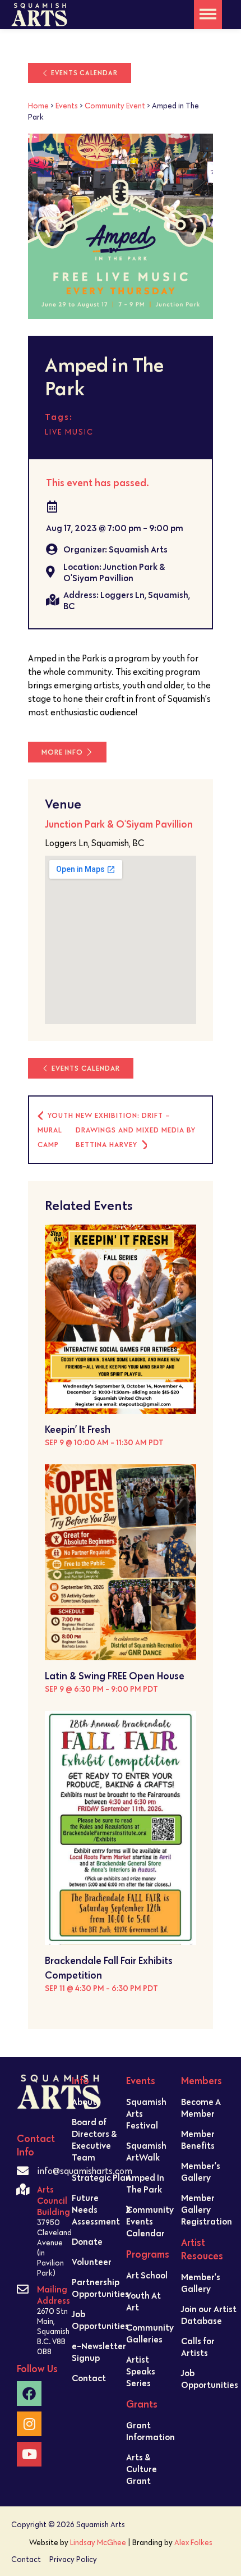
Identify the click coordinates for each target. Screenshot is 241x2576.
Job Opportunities (100, 2320)
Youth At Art (143, 2301)
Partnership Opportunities (100, 2288)
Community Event (115, 106)
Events (67, 106)
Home (38, 106)
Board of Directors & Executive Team (94, 2139)
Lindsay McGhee (98, 2542)
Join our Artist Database (209, 2315)
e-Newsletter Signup (99, 2352)
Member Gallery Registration (207, 2209)
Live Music (69, 432)
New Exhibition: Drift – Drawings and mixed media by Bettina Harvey (136, 1130)
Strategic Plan (101, 2177)
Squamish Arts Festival (146, 2113)
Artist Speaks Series (141, 2371)
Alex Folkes (193, 2542)
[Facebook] (29, 2394)
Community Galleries (150, 2333)
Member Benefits (198, 2139)
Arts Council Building (54, 2200)
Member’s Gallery (201, 2171)
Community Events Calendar (150, 2221)
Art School (147, 2275)
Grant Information (150, 2431)
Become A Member (201, 2107)
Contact (89, 2378)
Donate (87, 2241)
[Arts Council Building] (23, 2189)
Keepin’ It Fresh (78, 1429)
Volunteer (92, 2262)
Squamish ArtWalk (146, 2151)
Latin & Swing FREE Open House (115, 1676)
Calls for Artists (198, 2347)
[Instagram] (29, 2424)
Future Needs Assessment (96, 2209)
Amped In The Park (145, 2183)
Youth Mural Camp (55, 1130)
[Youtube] (29, 2454)
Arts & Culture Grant (142, 2469)
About (84, 2102)
